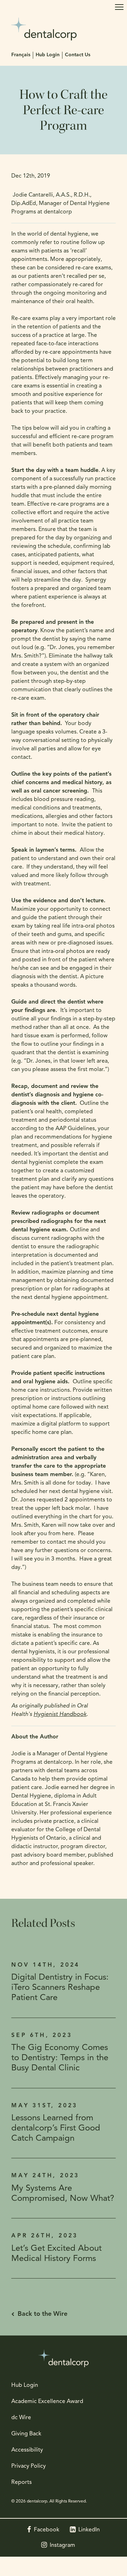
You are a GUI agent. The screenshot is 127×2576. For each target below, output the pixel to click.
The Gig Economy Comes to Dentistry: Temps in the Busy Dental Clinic (60, 2058)
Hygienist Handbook (60, 1715)
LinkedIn (89, 2530)
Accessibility (27, 2450)
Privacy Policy (29, 2466)
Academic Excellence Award (47, 2402)
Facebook (47, 2530)
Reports (22, 2482)
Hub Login (48, 55)
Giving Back (26, 2434)
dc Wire (21, 2418)
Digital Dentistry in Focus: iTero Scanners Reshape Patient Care (60, 1988)
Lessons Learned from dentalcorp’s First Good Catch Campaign (56, 2128)
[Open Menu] (119, 7)
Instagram (62, 2545)
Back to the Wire (43, 2314)
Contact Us (78, 55)
